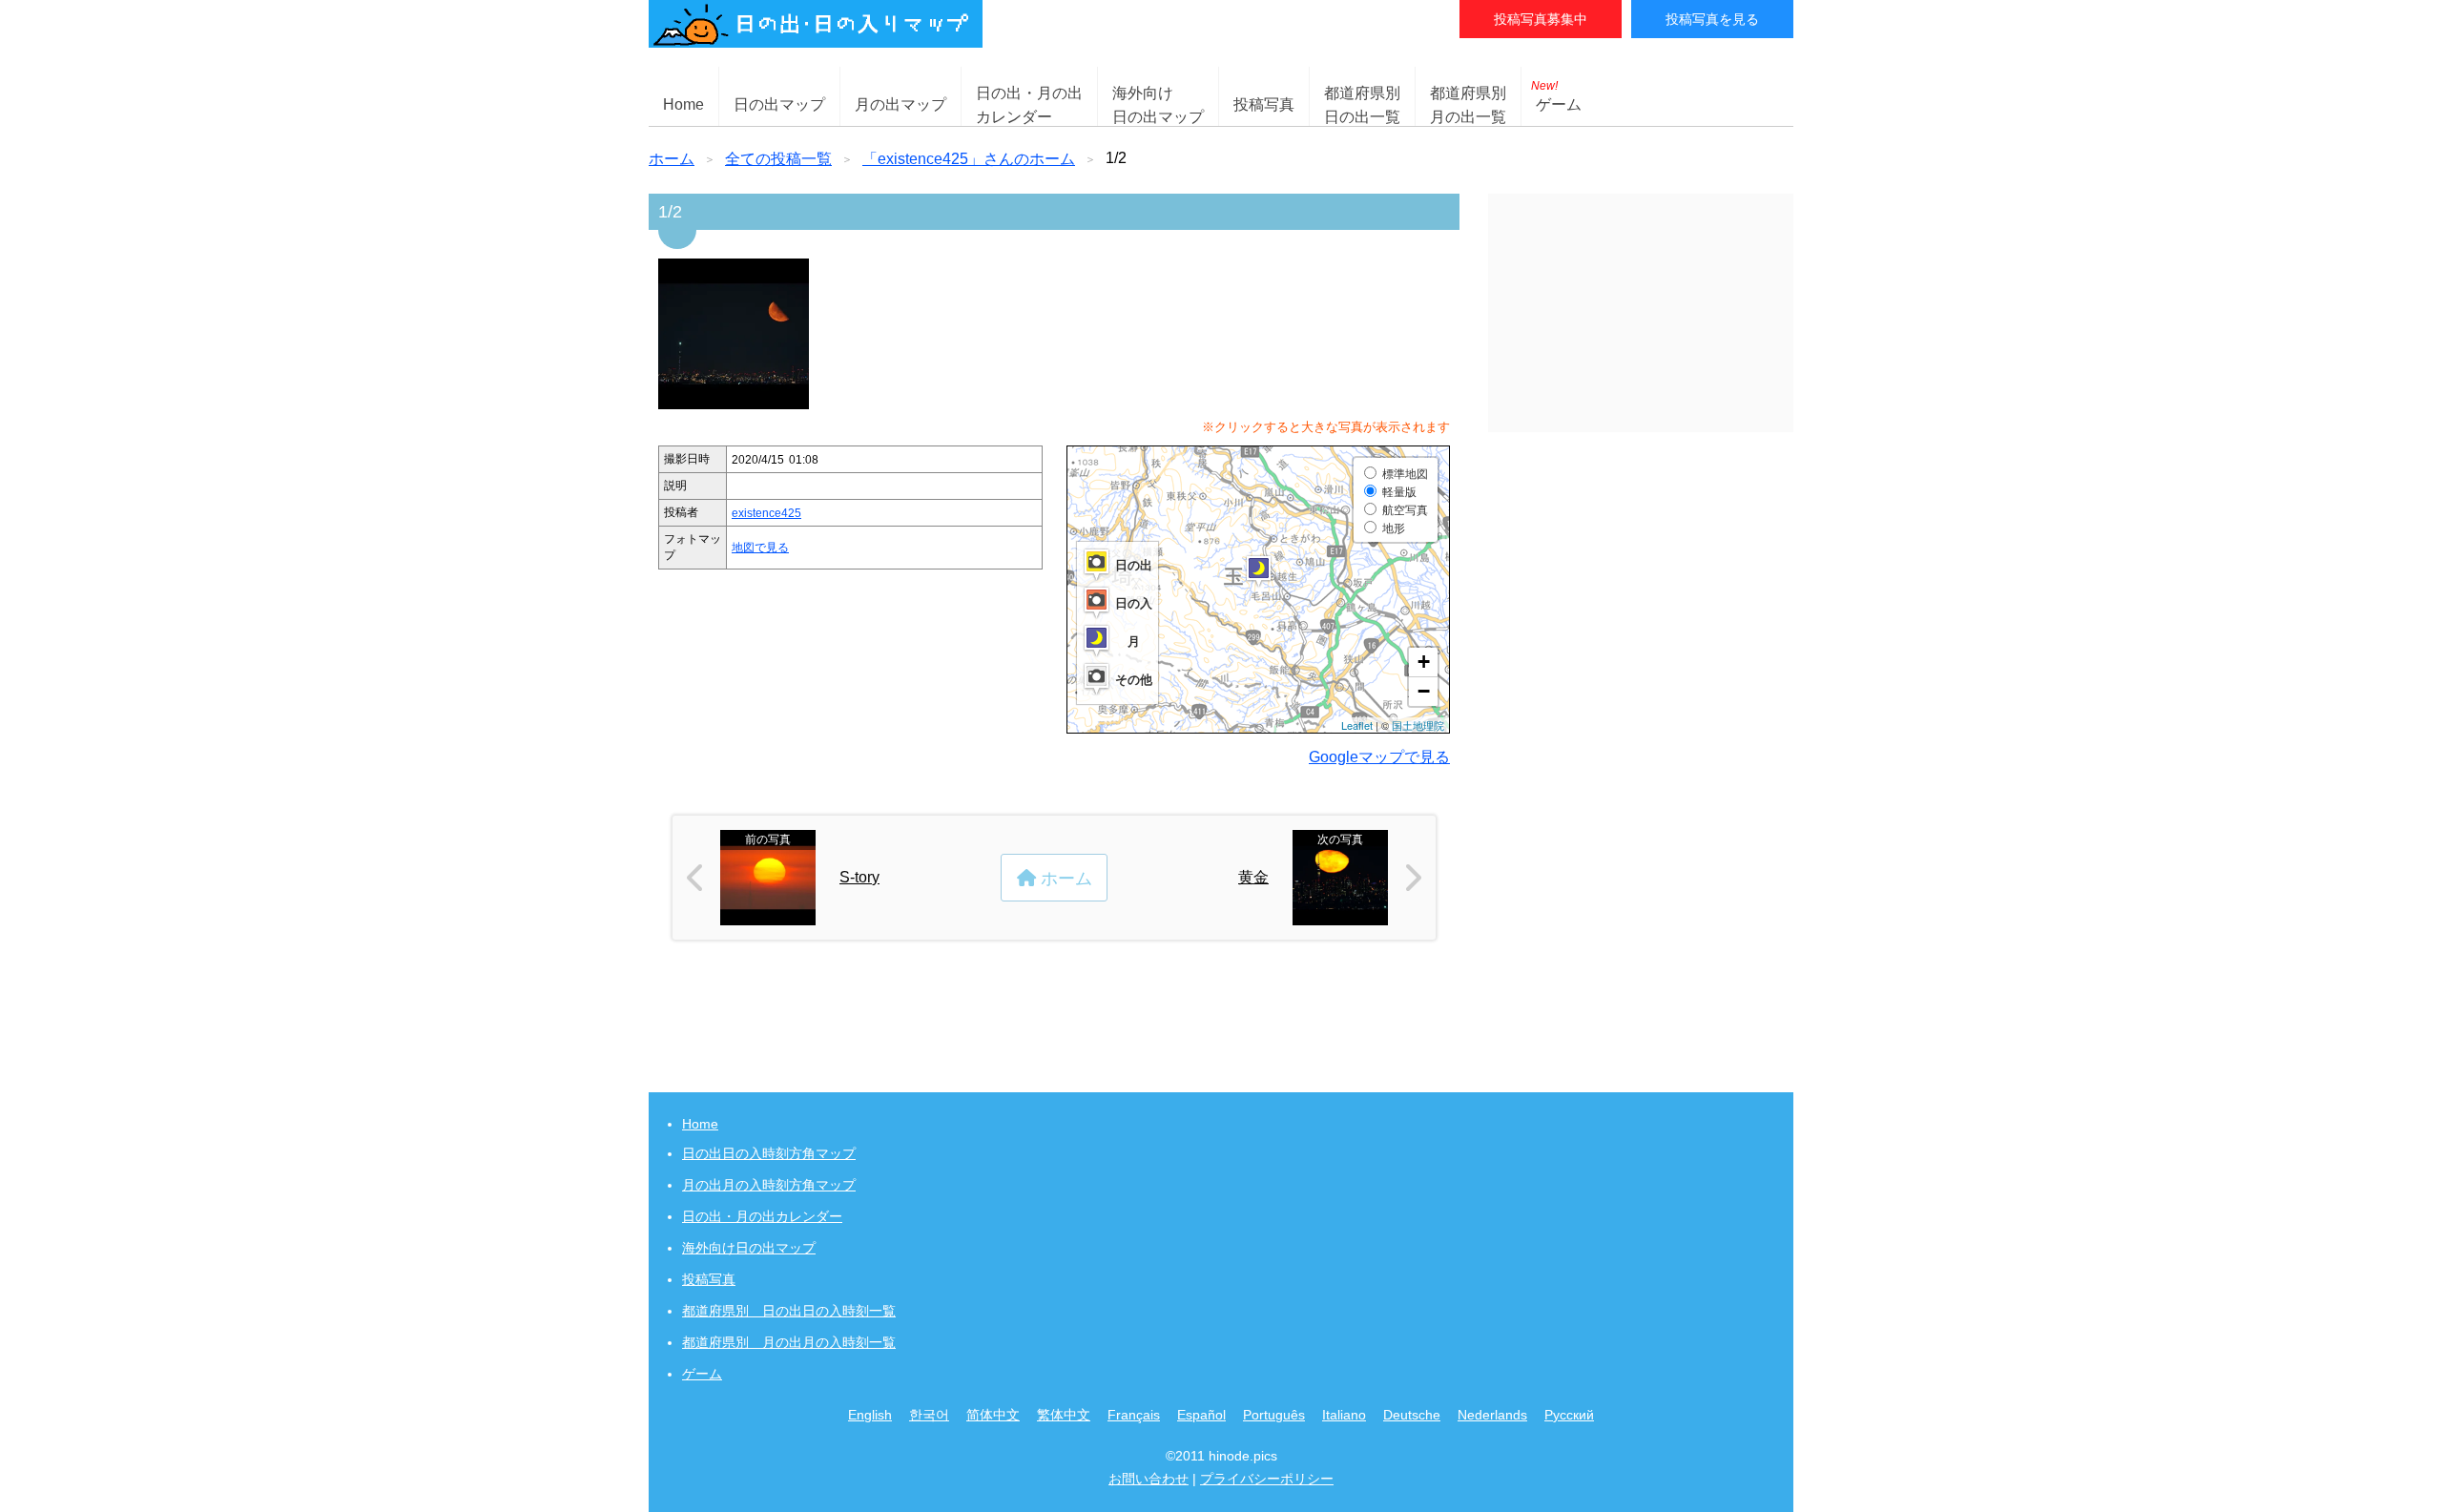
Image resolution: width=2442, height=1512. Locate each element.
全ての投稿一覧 (778, 159)
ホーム (672, 159)
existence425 (766, 513)
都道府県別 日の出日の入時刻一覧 (789, 1311)
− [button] (1424, 691)
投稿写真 (1264, 104)
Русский (1569, 1415)
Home (683, 104)
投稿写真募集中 (1541, 19)
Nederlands (1492, 1415)
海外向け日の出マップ (749, 1248)
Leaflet (1357, 725)
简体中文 (993, 1415)
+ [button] (1424, 662)
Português (1274, 1415)
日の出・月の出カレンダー (762, 1216)
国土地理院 (1418, 725)
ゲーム (1556, 96)
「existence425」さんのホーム (969, 159)
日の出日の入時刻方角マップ (769, 1153)
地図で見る (760, 548)
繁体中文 (1064, 1415)
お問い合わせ (1149, 1479)
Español (1201, 1415)
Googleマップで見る (1379, 757)
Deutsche (1412, 1415)
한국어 (929, 1415)
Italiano (1344, 1415)
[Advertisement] (1641, 313)
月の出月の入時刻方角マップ (769, 1185)
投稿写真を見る (1712, 19)
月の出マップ (900, 104)
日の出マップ (779, 104)
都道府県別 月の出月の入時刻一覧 (789, 1342)
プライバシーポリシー (1267, 1479)
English (870, 1415)
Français (1134, 1415)
